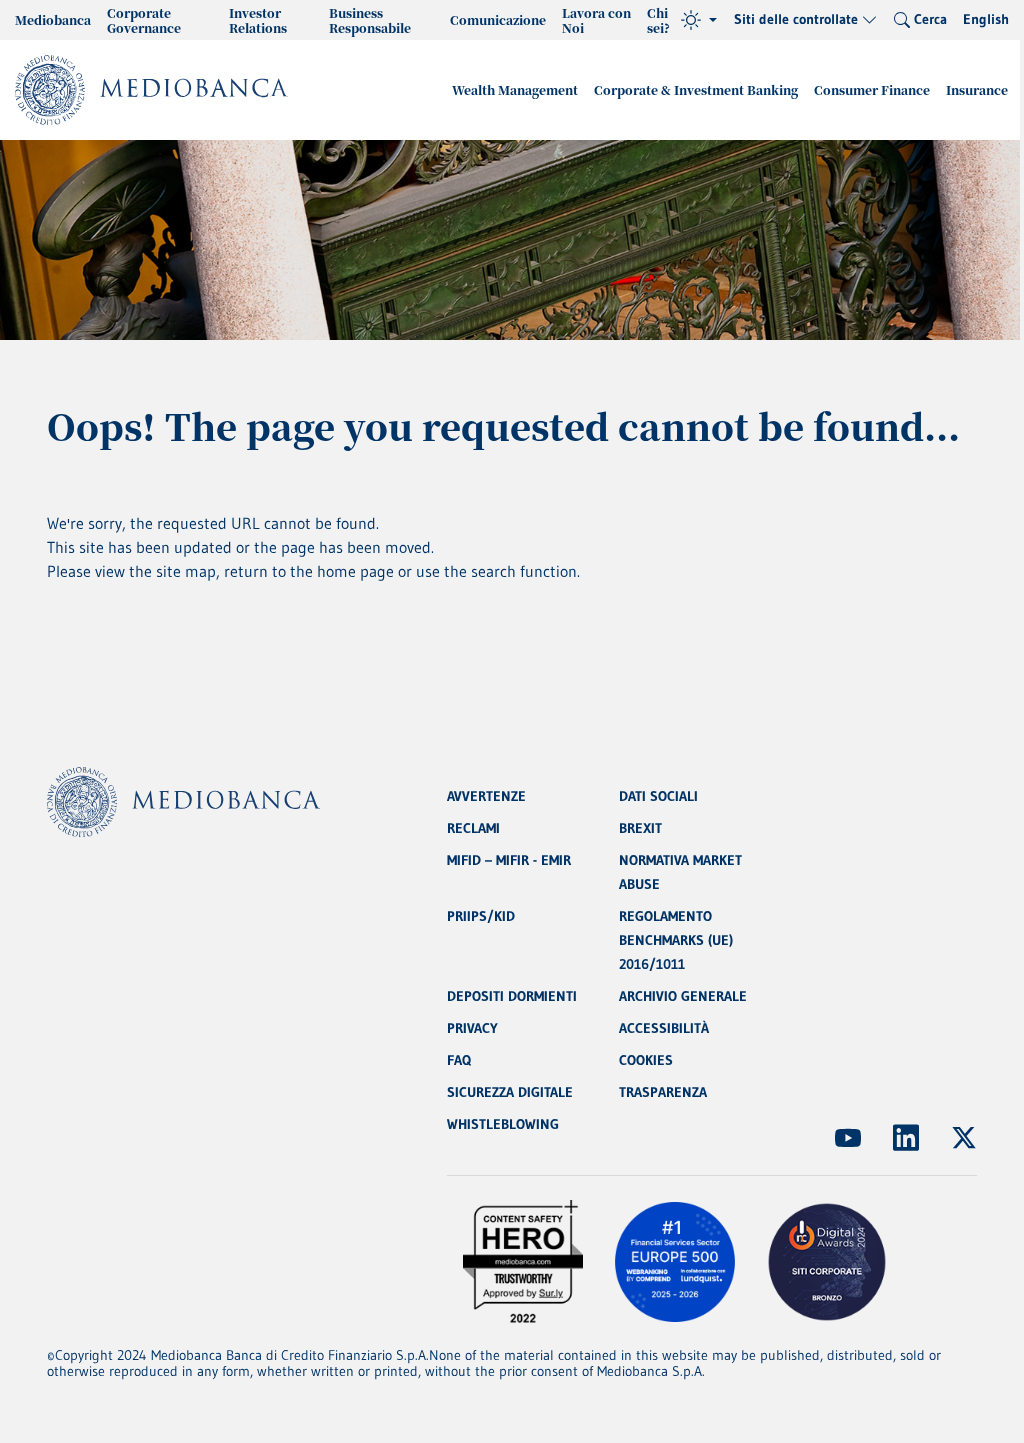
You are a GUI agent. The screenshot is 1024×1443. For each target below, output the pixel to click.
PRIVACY (472, 1028)
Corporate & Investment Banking (696, 89)
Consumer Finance (872, 89)
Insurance (977, 89)
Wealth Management (515, 89)
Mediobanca (53, 19)
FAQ (459, 1060)
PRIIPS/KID (481, 916)
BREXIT (640, 828)
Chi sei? (658, 20)
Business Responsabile (370, 20)
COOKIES (646, 1060)
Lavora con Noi (596, 20)
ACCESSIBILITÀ (664, 1028)
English (986, 19)
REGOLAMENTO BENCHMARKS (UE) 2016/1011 (676, 940)
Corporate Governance (144, 20)
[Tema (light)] (699, 20)
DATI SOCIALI (658, 796)
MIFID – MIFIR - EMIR (509, 860)
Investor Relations (258, 20)
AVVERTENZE (486, 796)
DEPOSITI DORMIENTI (512, 996)
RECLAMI (473, 828)
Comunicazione (498, 19)
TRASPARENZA (663, 1092)
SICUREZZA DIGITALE (510, 1092)
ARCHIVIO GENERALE (683, 996)
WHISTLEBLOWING (503, 1124)
